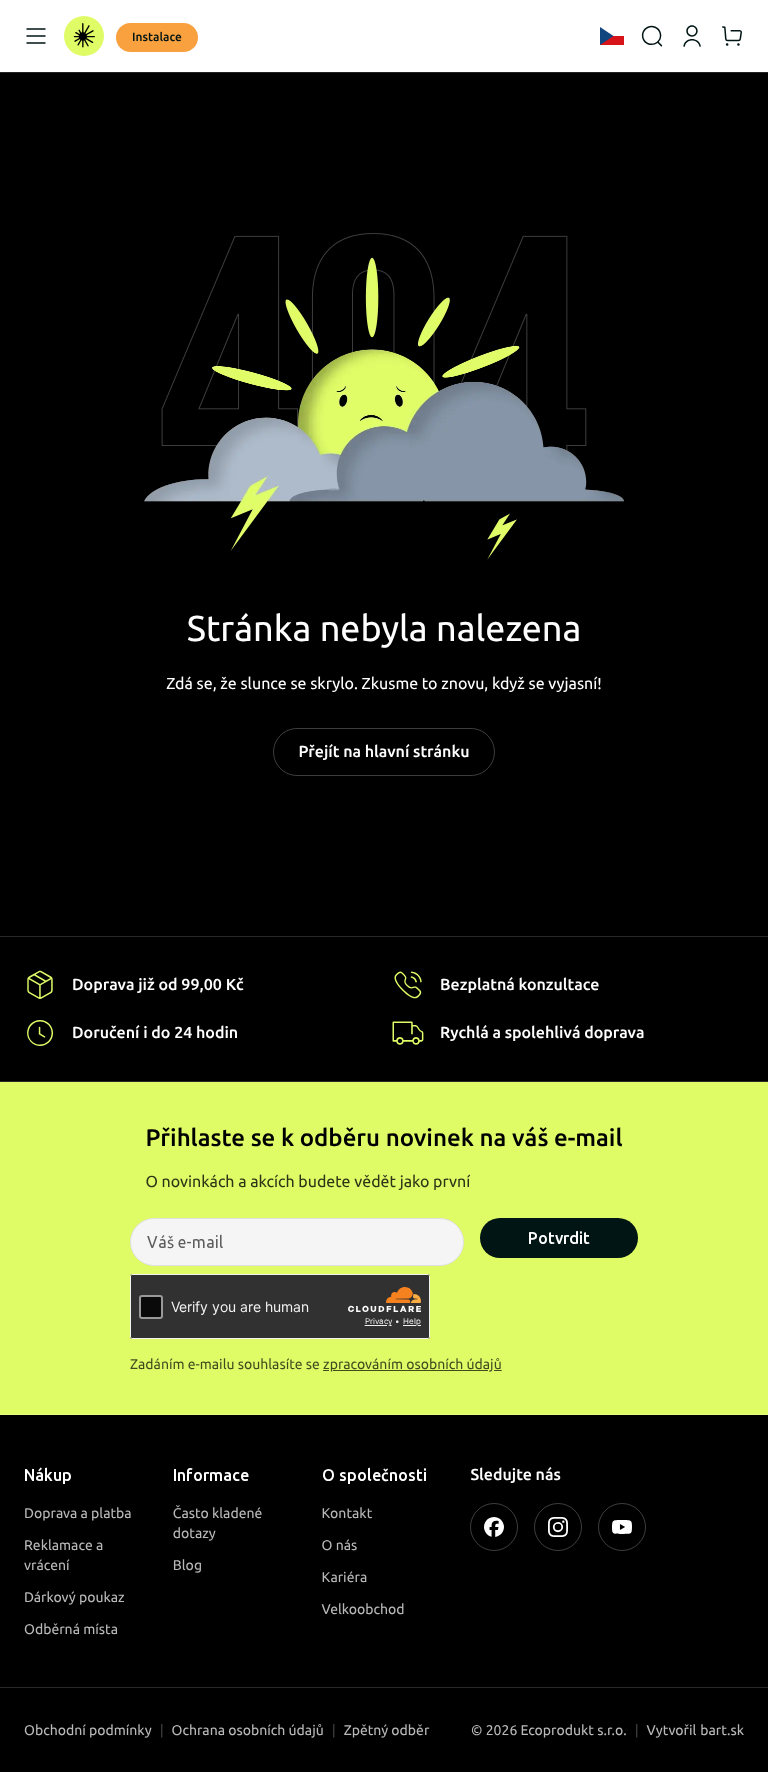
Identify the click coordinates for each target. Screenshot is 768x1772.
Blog (187, 1565)
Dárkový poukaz (74, 1597)
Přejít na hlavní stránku (383, 752)
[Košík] (732, 36)
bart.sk (722, 1730)
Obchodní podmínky (88, 1730)
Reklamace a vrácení (63, 1555)
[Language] (612, 36)
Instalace (157, 37)
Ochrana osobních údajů (248, 1730)
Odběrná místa (71, 1629)
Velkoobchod (363, 1609)
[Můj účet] (692, 36)
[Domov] (84, 36)
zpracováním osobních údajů (412, 1364)
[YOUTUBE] (622, 1527)
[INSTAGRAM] (558, 1527)
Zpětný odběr (387, 1730)
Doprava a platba (78, 1513)
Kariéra (345, 1577)
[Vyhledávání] (652, 36)
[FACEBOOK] (494, 1527)
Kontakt (347, 1513)
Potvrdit (559, 1238)
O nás (340, 1545)
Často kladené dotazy (218, 1523)
